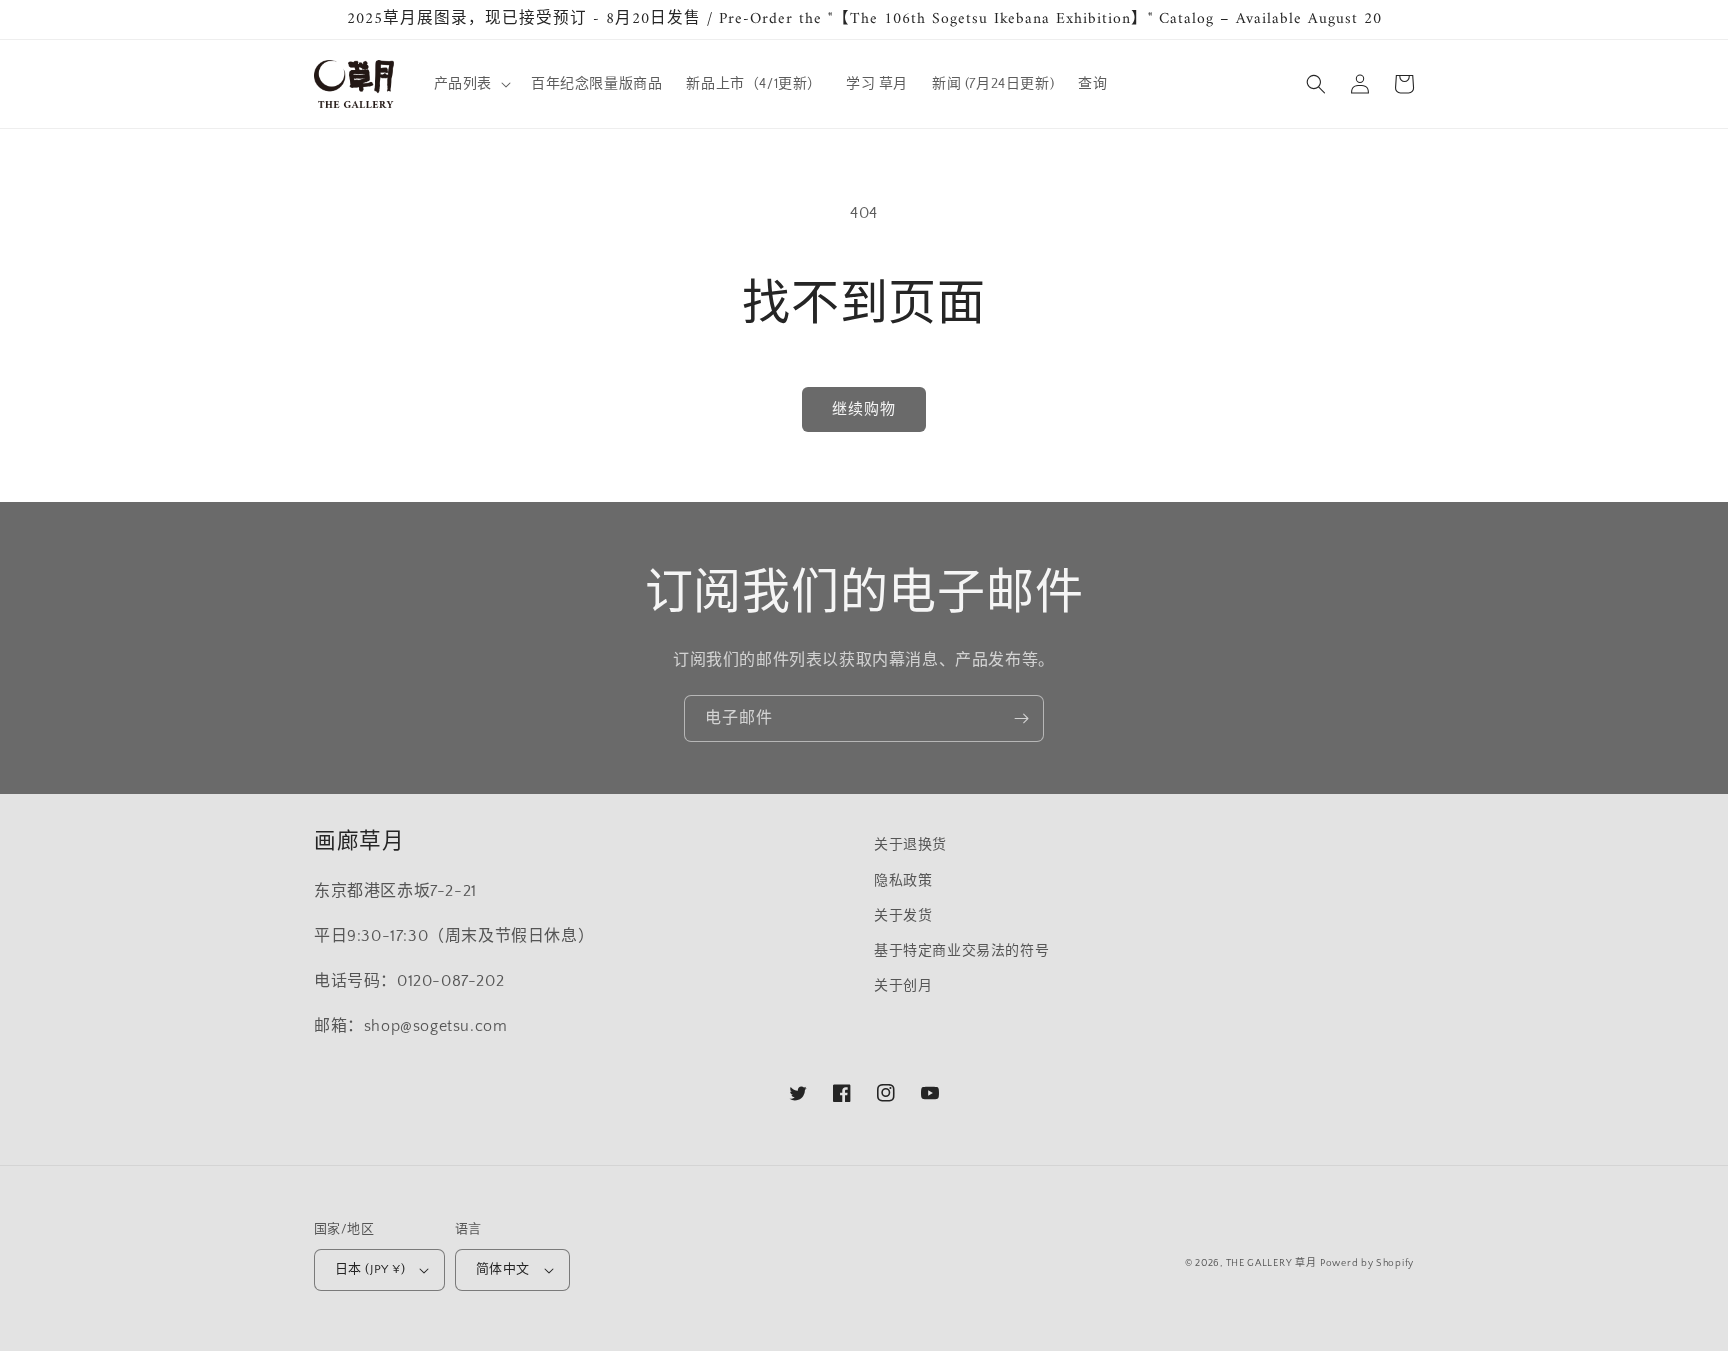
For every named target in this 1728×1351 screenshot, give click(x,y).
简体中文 (503, 1269)
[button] (470, 84)
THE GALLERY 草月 (1271, 1263)
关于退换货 (910, 845)
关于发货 (903, 916)
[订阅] (1021, 718)
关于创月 (903, 986)
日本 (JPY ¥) (370, 1269)
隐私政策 (903, 881)
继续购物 (864, 409)
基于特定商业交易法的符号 (961, 951)
